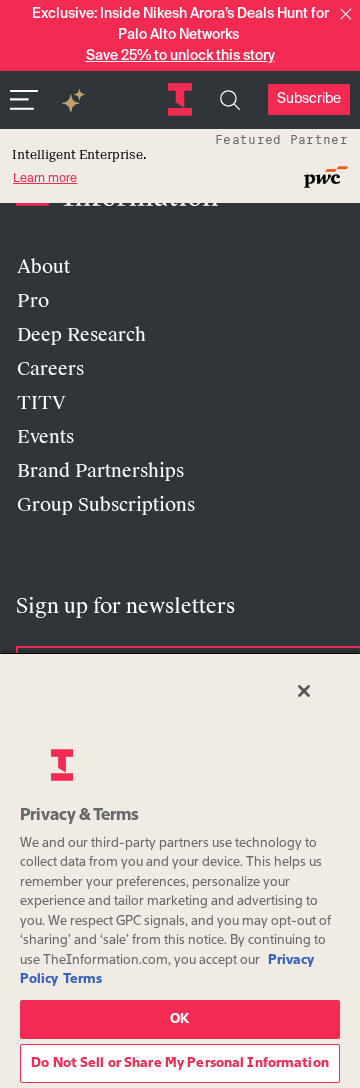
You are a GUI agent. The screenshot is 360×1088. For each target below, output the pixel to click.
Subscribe (309, 99)
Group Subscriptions (106, 505)
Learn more (45, 179)
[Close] (304, 691)
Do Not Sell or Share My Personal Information (180, 1063)
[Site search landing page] (230, 100)
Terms (82, 979)
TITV (41, 403)
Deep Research (81, 335)
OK (179, 1019)
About (43, 267)
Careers (50, 369)
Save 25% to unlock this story (180, 56)
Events (45, 437)
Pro (33, 301)
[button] (346, 14)
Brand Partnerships (100, 471)
